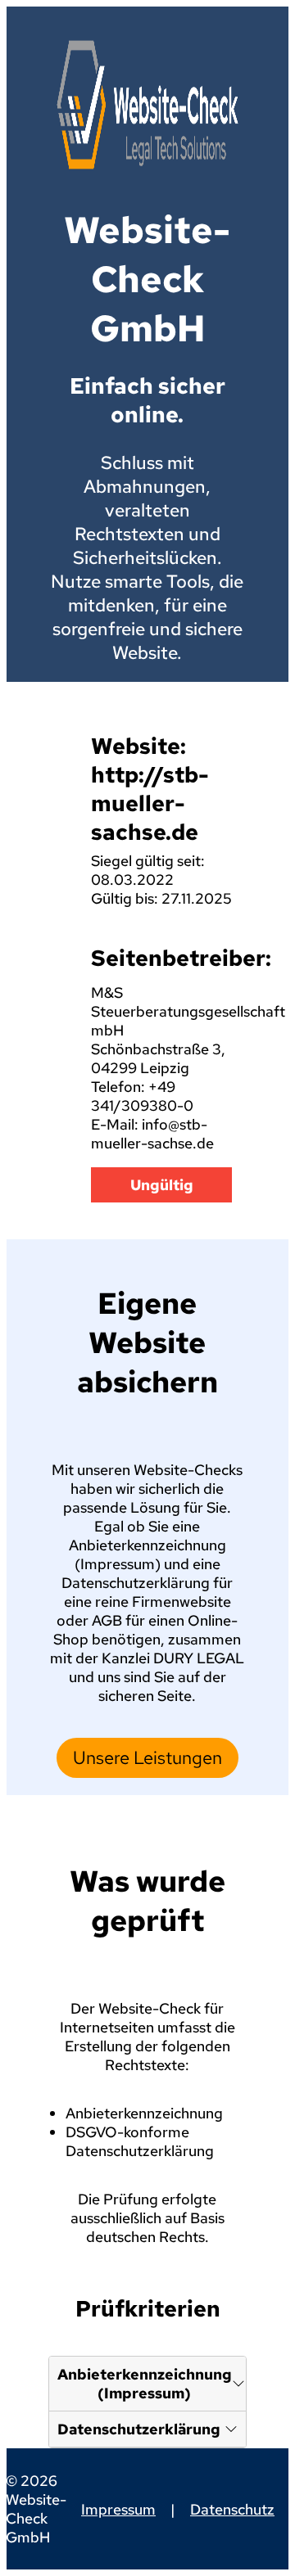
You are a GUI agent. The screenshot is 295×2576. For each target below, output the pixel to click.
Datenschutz (232, 2509)
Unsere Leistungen (147, 1758)
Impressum (118, 2509)
